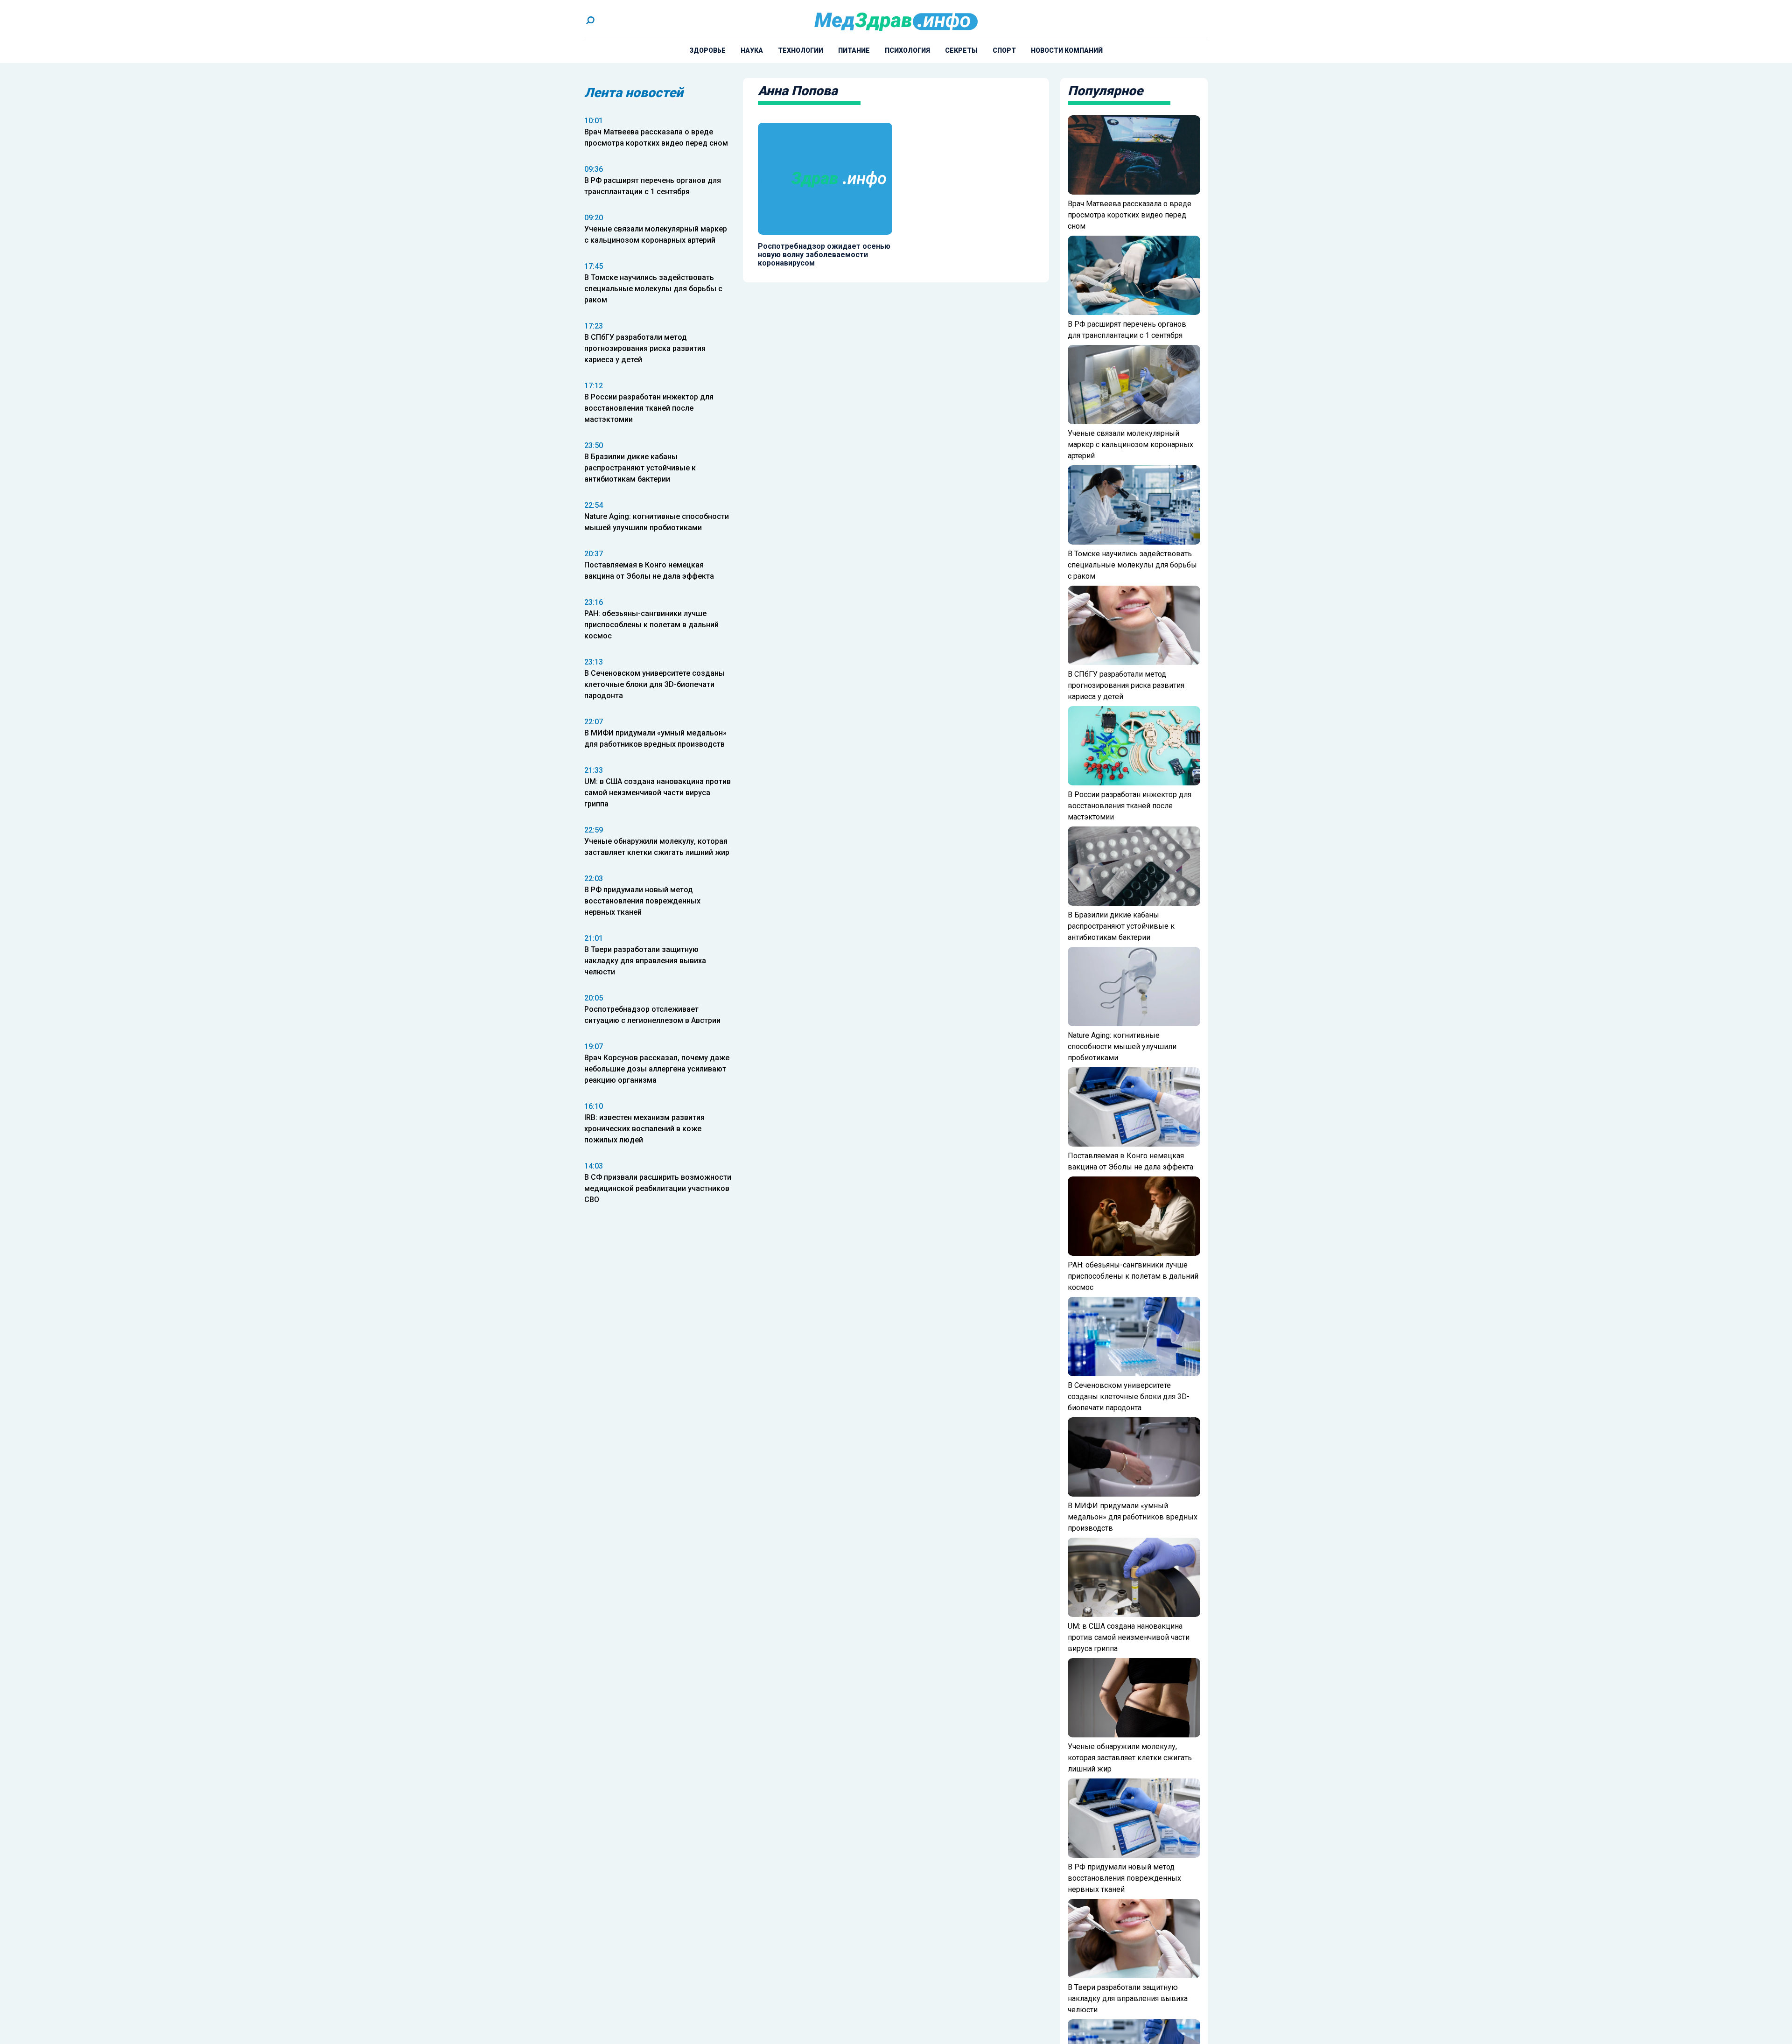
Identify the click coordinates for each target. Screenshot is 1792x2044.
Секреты (961, 50)
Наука (752, 50)
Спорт (1004, 50)
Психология (907, 50)
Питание (854, 50)
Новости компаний (1067, 50)
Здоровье (707, 50)
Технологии (801, 50)
